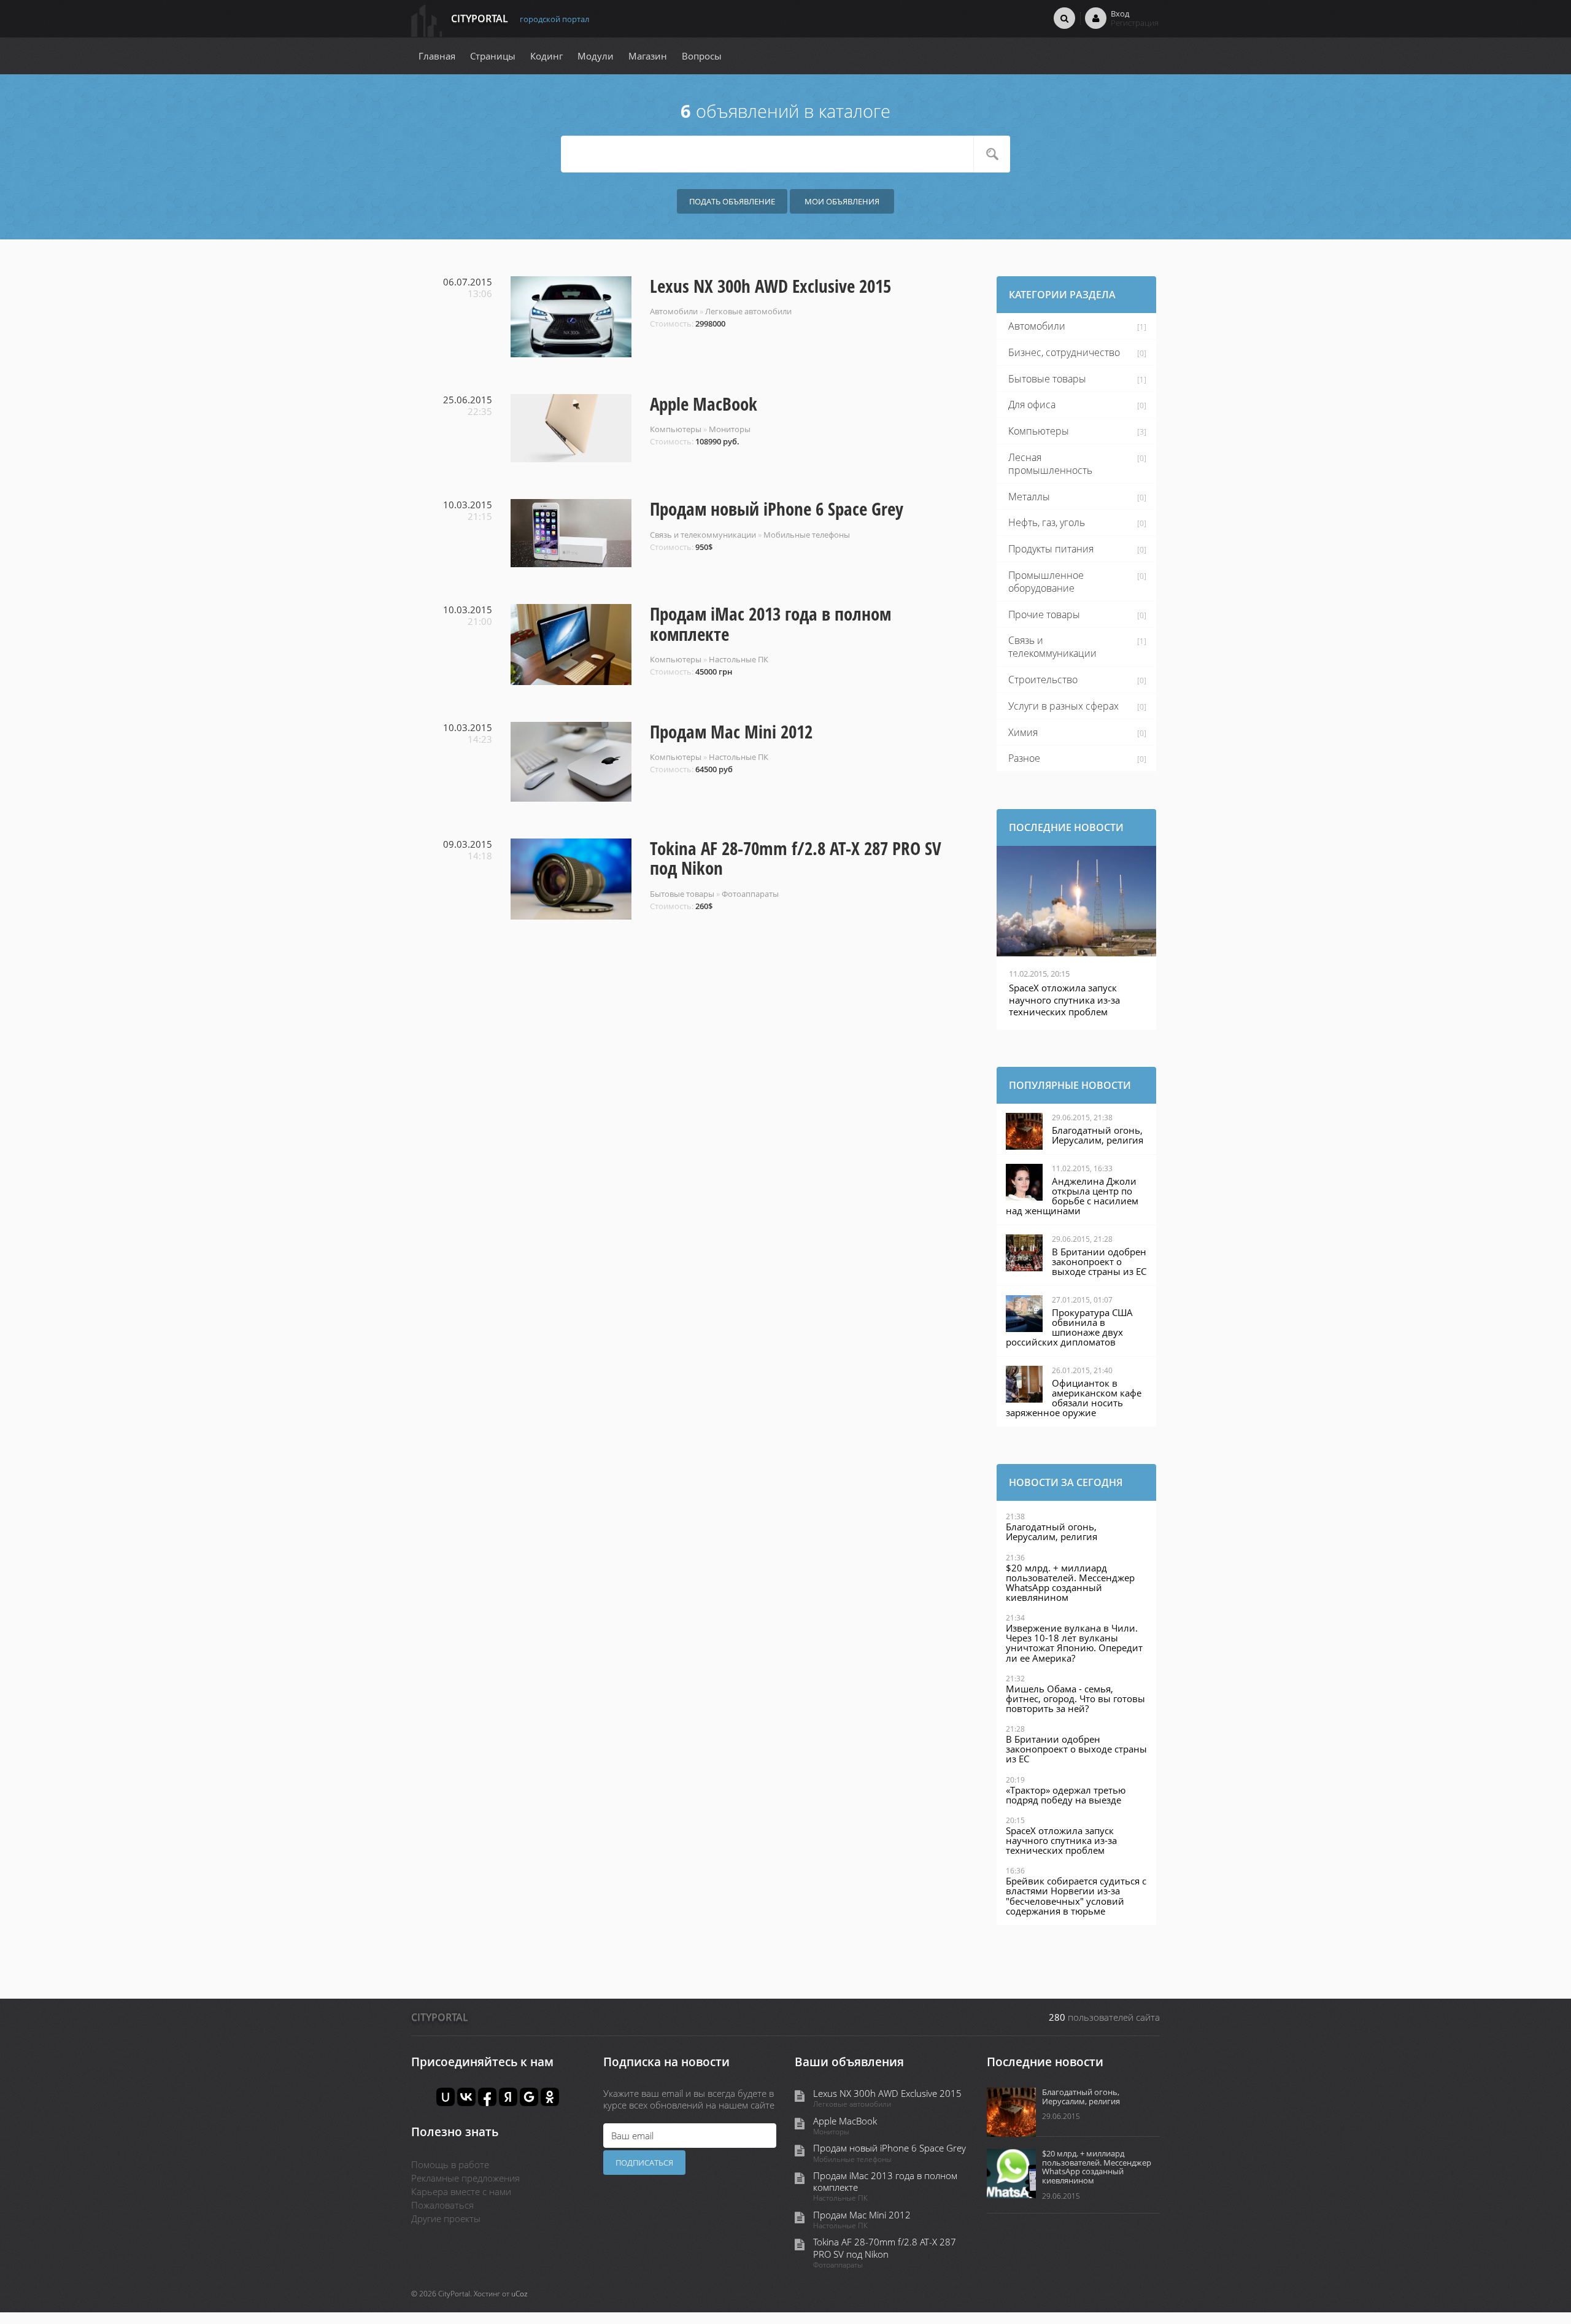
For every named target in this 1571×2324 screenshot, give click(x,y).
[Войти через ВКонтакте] (466, 2097)
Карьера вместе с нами (461, 2191)
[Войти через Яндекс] (508, 2097)
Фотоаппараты (750, 894)
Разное (1024, 758)
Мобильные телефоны (807, 535)
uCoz (519, 2294)
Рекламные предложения (465, 2178)
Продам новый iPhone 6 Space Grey (777, 509)
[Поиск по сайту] (1064, 18)
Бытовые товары (682, 894)
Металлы (1029, 497)
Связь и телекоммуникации (703, 535)
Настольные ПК (739, 659)
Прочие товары (1044, 614)
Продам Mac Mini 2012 (731, 732)
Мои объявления (842, 201)
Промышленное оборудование (1046, 582)
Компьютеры (676, 429)
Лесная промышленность (1050, 464)
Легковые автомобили (748, 311)
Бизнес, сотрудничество (1064, 352)
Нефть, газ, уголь (1047, 522)
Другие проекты (446, 2218)
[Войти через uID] (446, 2097)
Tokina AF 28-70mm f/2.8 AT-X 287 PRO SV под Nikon (796, 858)
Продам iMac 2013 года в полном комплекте (770, 624)
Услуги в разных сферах (1063, 706)
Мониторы (730, 429)
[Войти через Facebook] (487, 2097)
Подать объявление (732, 201)
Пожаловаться (442, 2205)
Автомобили (674, 311)
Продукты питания (1051, 549)
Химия (1023, 732)
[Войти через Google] (529, 2097)
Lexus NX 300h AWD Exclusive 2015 (770, 286)
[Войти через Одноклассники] (550, 2097)
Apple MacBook (704, 404)
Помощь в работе (450, 2164)
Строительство (1043, 680)
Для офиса (1032, 405)
